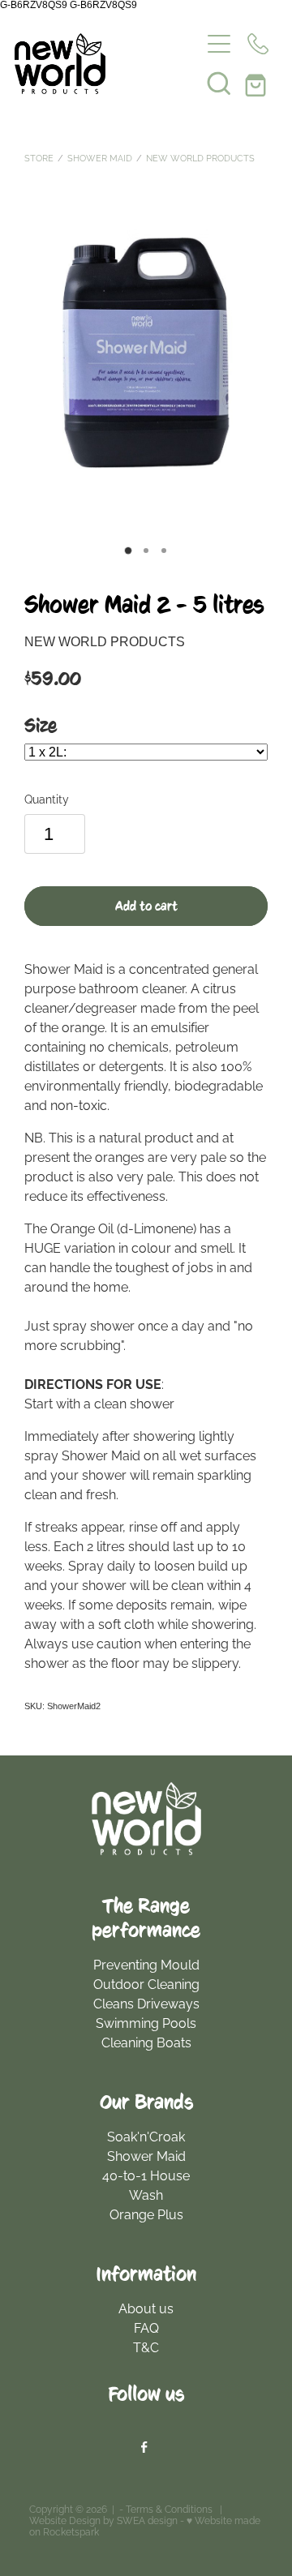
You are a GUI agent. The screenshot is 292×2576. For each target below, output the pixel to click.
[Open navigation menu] (219, 44)
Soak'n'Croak (146, 2136)
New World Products (200, 157)
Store (39, 157)
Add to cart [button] (146, 907)
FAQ (146, 2327)
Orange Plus (146, 2214)
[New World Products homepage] (107, 64)
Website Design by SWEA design (103, 2520)
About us (146, 2308)
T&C (146, 2347)
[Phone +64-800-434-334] (258, 44)
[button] (219, 83)
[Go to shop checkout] (258, 83)
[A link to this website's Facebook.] (144, 2447)
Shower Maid (100, 157)
